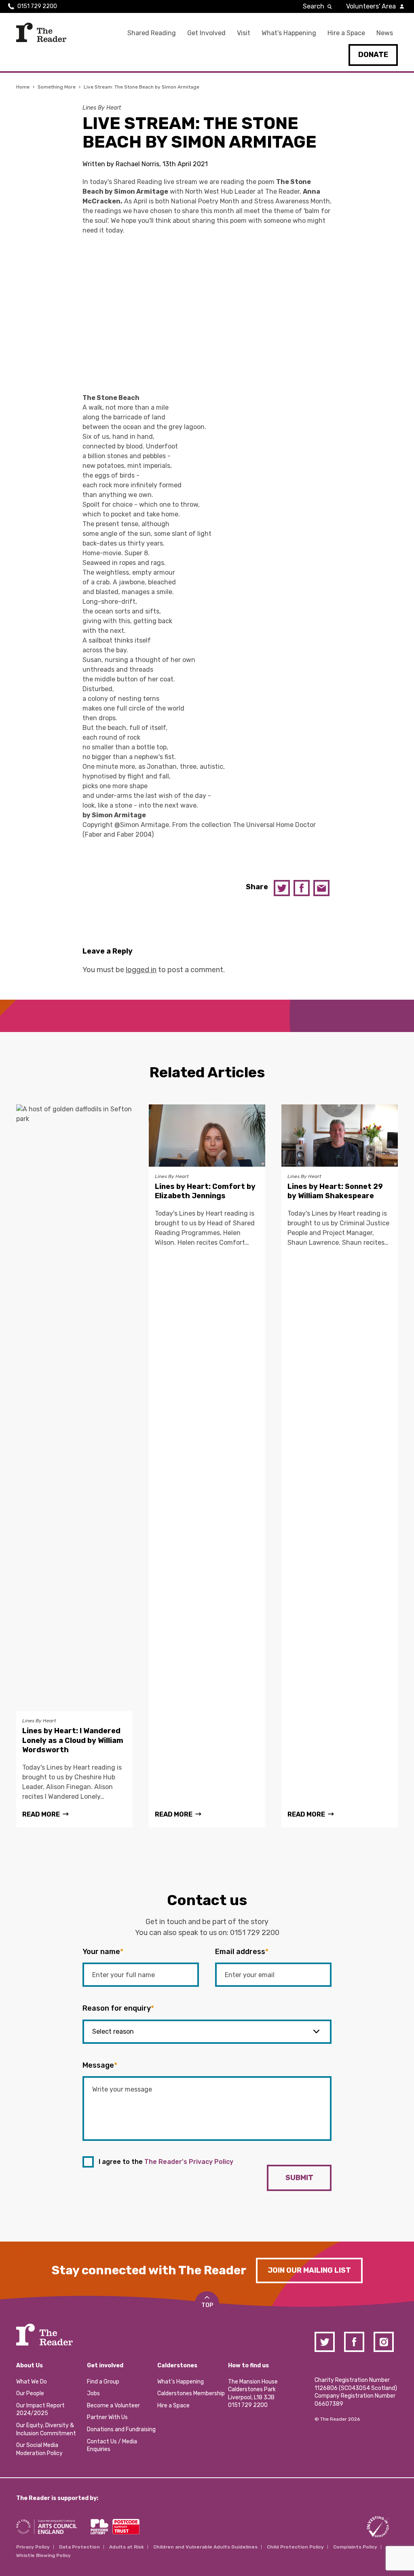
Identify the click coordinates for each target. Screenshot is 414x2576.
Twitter (282, 888)
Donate (373, 55)
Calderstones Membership (191, 2393)
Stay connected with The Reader (149, 2270)
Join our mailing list (309, 2270)
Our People (30, 2393)
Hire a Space (346, 33)
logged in (141, 970)
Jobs (93, 2393)
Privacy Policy (33, 2547)
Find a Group (103, 2382)
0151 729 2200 (37, 6)
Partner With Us (107, 2417)
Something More (57, 87)
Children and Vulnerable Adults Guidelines (205, 2547)
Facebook (302, 888)
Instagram (384, 2342)
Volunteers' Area (371, 6)
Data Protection (79, 2547)
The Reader (41, 32)
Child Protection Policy (295, 2547)
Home (23, 87)
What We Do (32, 2382)
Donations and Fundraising (121, 2429)
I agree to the (166, 2162)
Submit (299, 2178)
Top (207, 2305)
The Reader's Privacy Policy (189, 2162)
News (385, 33)
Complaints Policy (355, 2547)
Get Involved (206, 33)
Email (321, 888)
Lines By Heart (102, 108)
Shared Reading (152, 33)
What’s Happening (289, 33)
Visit (244, 33)
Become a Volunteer (113, 2406)
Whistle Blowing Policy (43, 2555)
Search (314, 6)
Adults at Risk (127, 2547)
